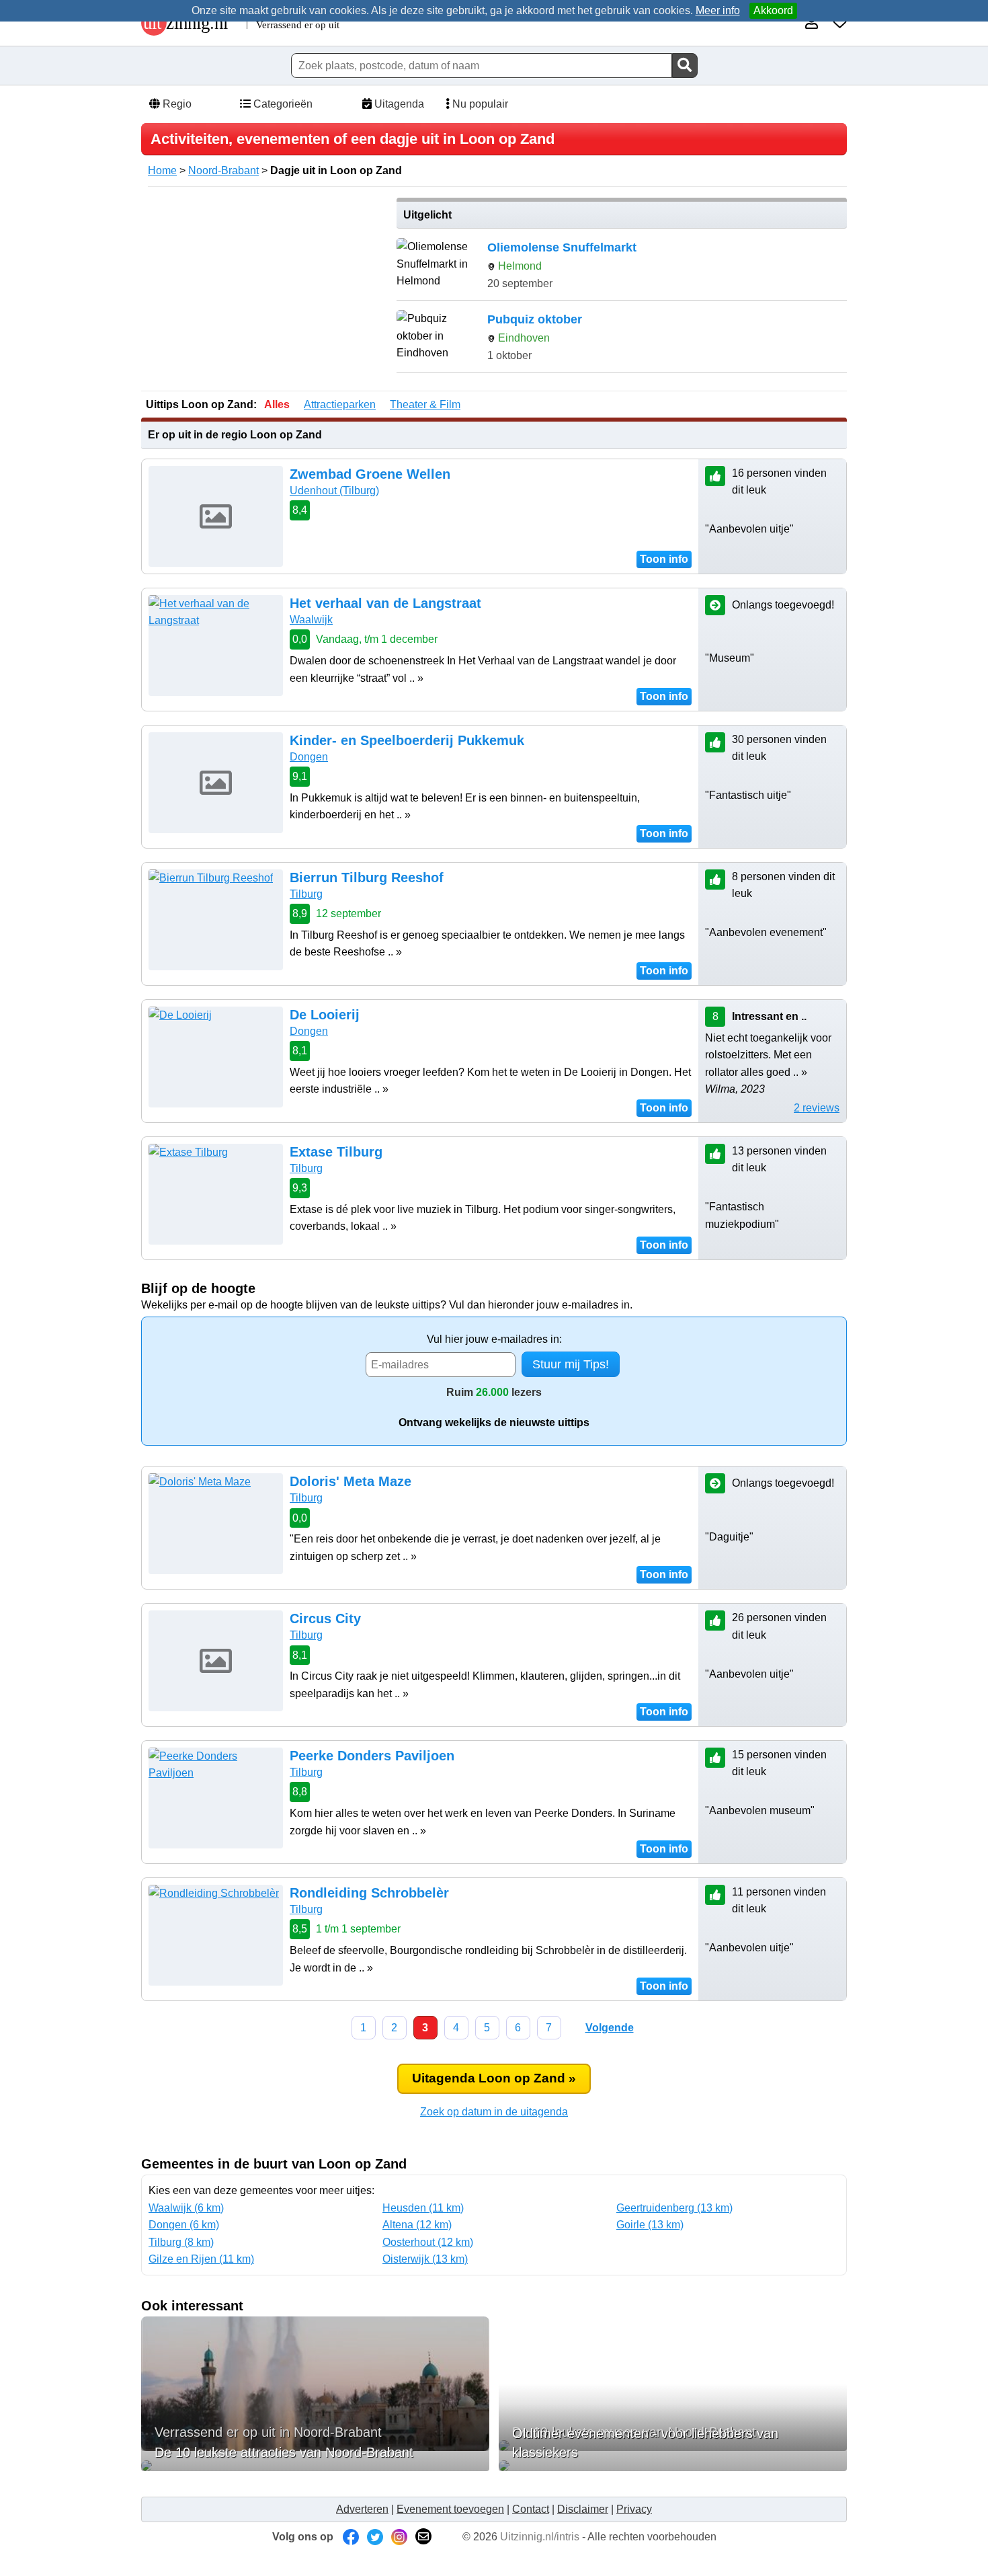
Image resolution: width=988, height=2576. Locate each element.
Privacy (634, 2509)
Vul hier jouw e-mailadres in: (494, 1339)
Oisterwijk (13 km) (425, 2259)
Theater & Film (425, 404)
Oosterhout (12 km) (428, 2242)
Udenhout (334, 491)
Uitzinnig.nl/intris (540, 2537)
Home (162, 170)
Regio (176, 104)
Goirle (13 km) (650, 2225)
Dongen (309, 757)
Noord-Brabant (223, 170)
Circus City (325, 1618)
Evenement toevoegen (450, 2509)
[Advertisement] (264, 292)
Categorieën (282, 104)
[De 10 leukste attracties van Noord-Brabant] (315, 2466)
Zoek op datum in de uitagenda (494, 2112)
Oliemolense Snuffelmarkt (562, 247)
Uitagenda (398, 104)
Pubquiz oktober (535, 319)
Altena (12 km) (417, 2225)
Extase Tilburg (336, 1152)
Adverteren (362, 2509)
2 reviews (817, 1108)
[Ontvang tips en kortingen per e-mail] (423, 2537)
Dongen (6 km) (184, 2225)
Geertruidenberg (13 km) (674, 2208)
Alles (277, 404)
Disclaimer (583, 2509)
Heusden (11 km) (423, 2208)
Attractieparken (340, 404)
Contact (531, 2509)
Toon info (664, 559)
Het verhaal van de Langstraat (385, 603)
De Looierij (325, 1015)
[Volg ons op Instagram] (399, 2537)
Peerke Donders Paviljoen (372, 1756)
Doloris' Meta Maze (351, 1481)
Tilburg (306, 894)
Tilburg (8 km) (181, 2242)
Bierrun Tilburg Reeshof (367, 877)
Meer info (718, 10)
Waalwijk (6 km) (186, 2208)
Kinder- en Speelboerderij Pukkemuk (407, 740)
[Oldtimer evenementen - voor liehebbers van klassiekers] (673, 2466)
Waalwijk (311, 620)
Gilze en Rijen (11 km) (201, 2259)
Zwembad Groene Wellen (370, 474)
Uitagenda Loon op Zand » (494, 2078)
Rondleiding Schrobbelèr (369, 1893)
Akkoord (773, 10)
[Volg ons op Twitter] (375, 2537)
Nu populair (479, 104)
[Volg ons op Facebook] (351, 2537)
